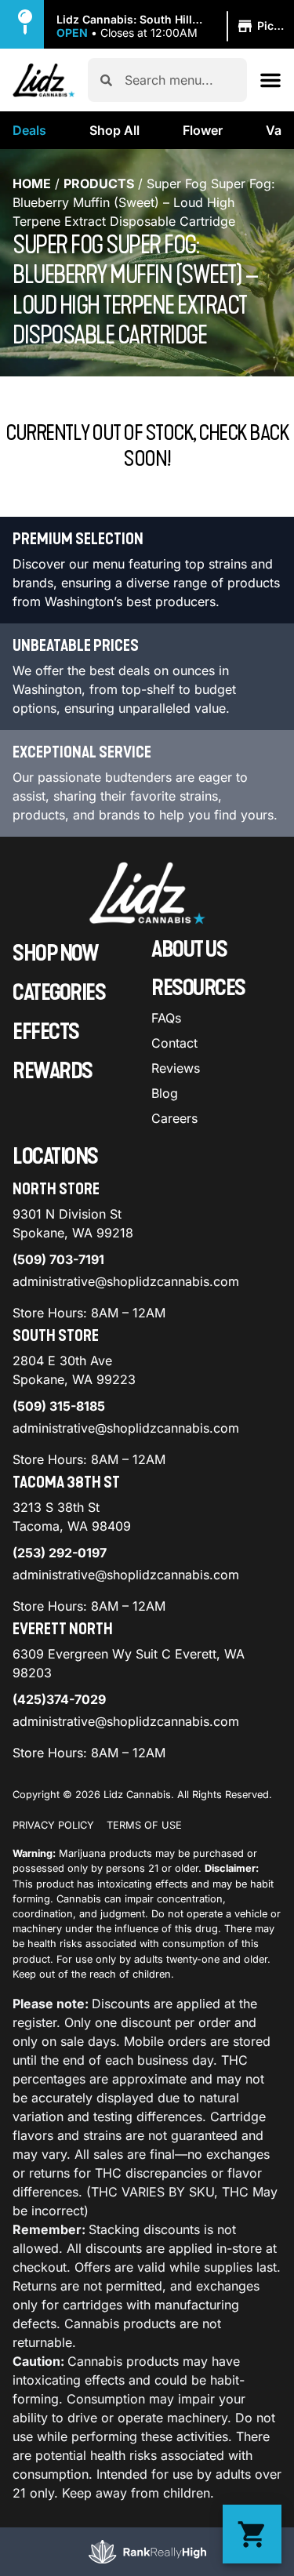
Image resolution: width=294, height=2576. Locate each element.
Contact (174, 1043)
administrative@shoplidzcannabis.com (126, 1281)
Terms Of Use (144, 1825)
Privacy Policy (53, 1825)
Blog (165, 1093)
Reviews (176, 1068)
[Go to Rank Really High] (147, 2552)
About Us (189, 950)
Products (99, 183)
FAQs (166, 1018)
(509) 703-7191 (58, 1259)
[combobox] (180, 80)
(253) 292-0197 (60, 1553)
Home (32, 183)
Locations (55, 1157)
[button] (175, 27)
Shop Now (55, 954)
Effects (46, 1032)
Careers (174, 1118)
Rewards (53, 1071)
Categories (59, 993)
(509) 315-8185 (59, 1406)
